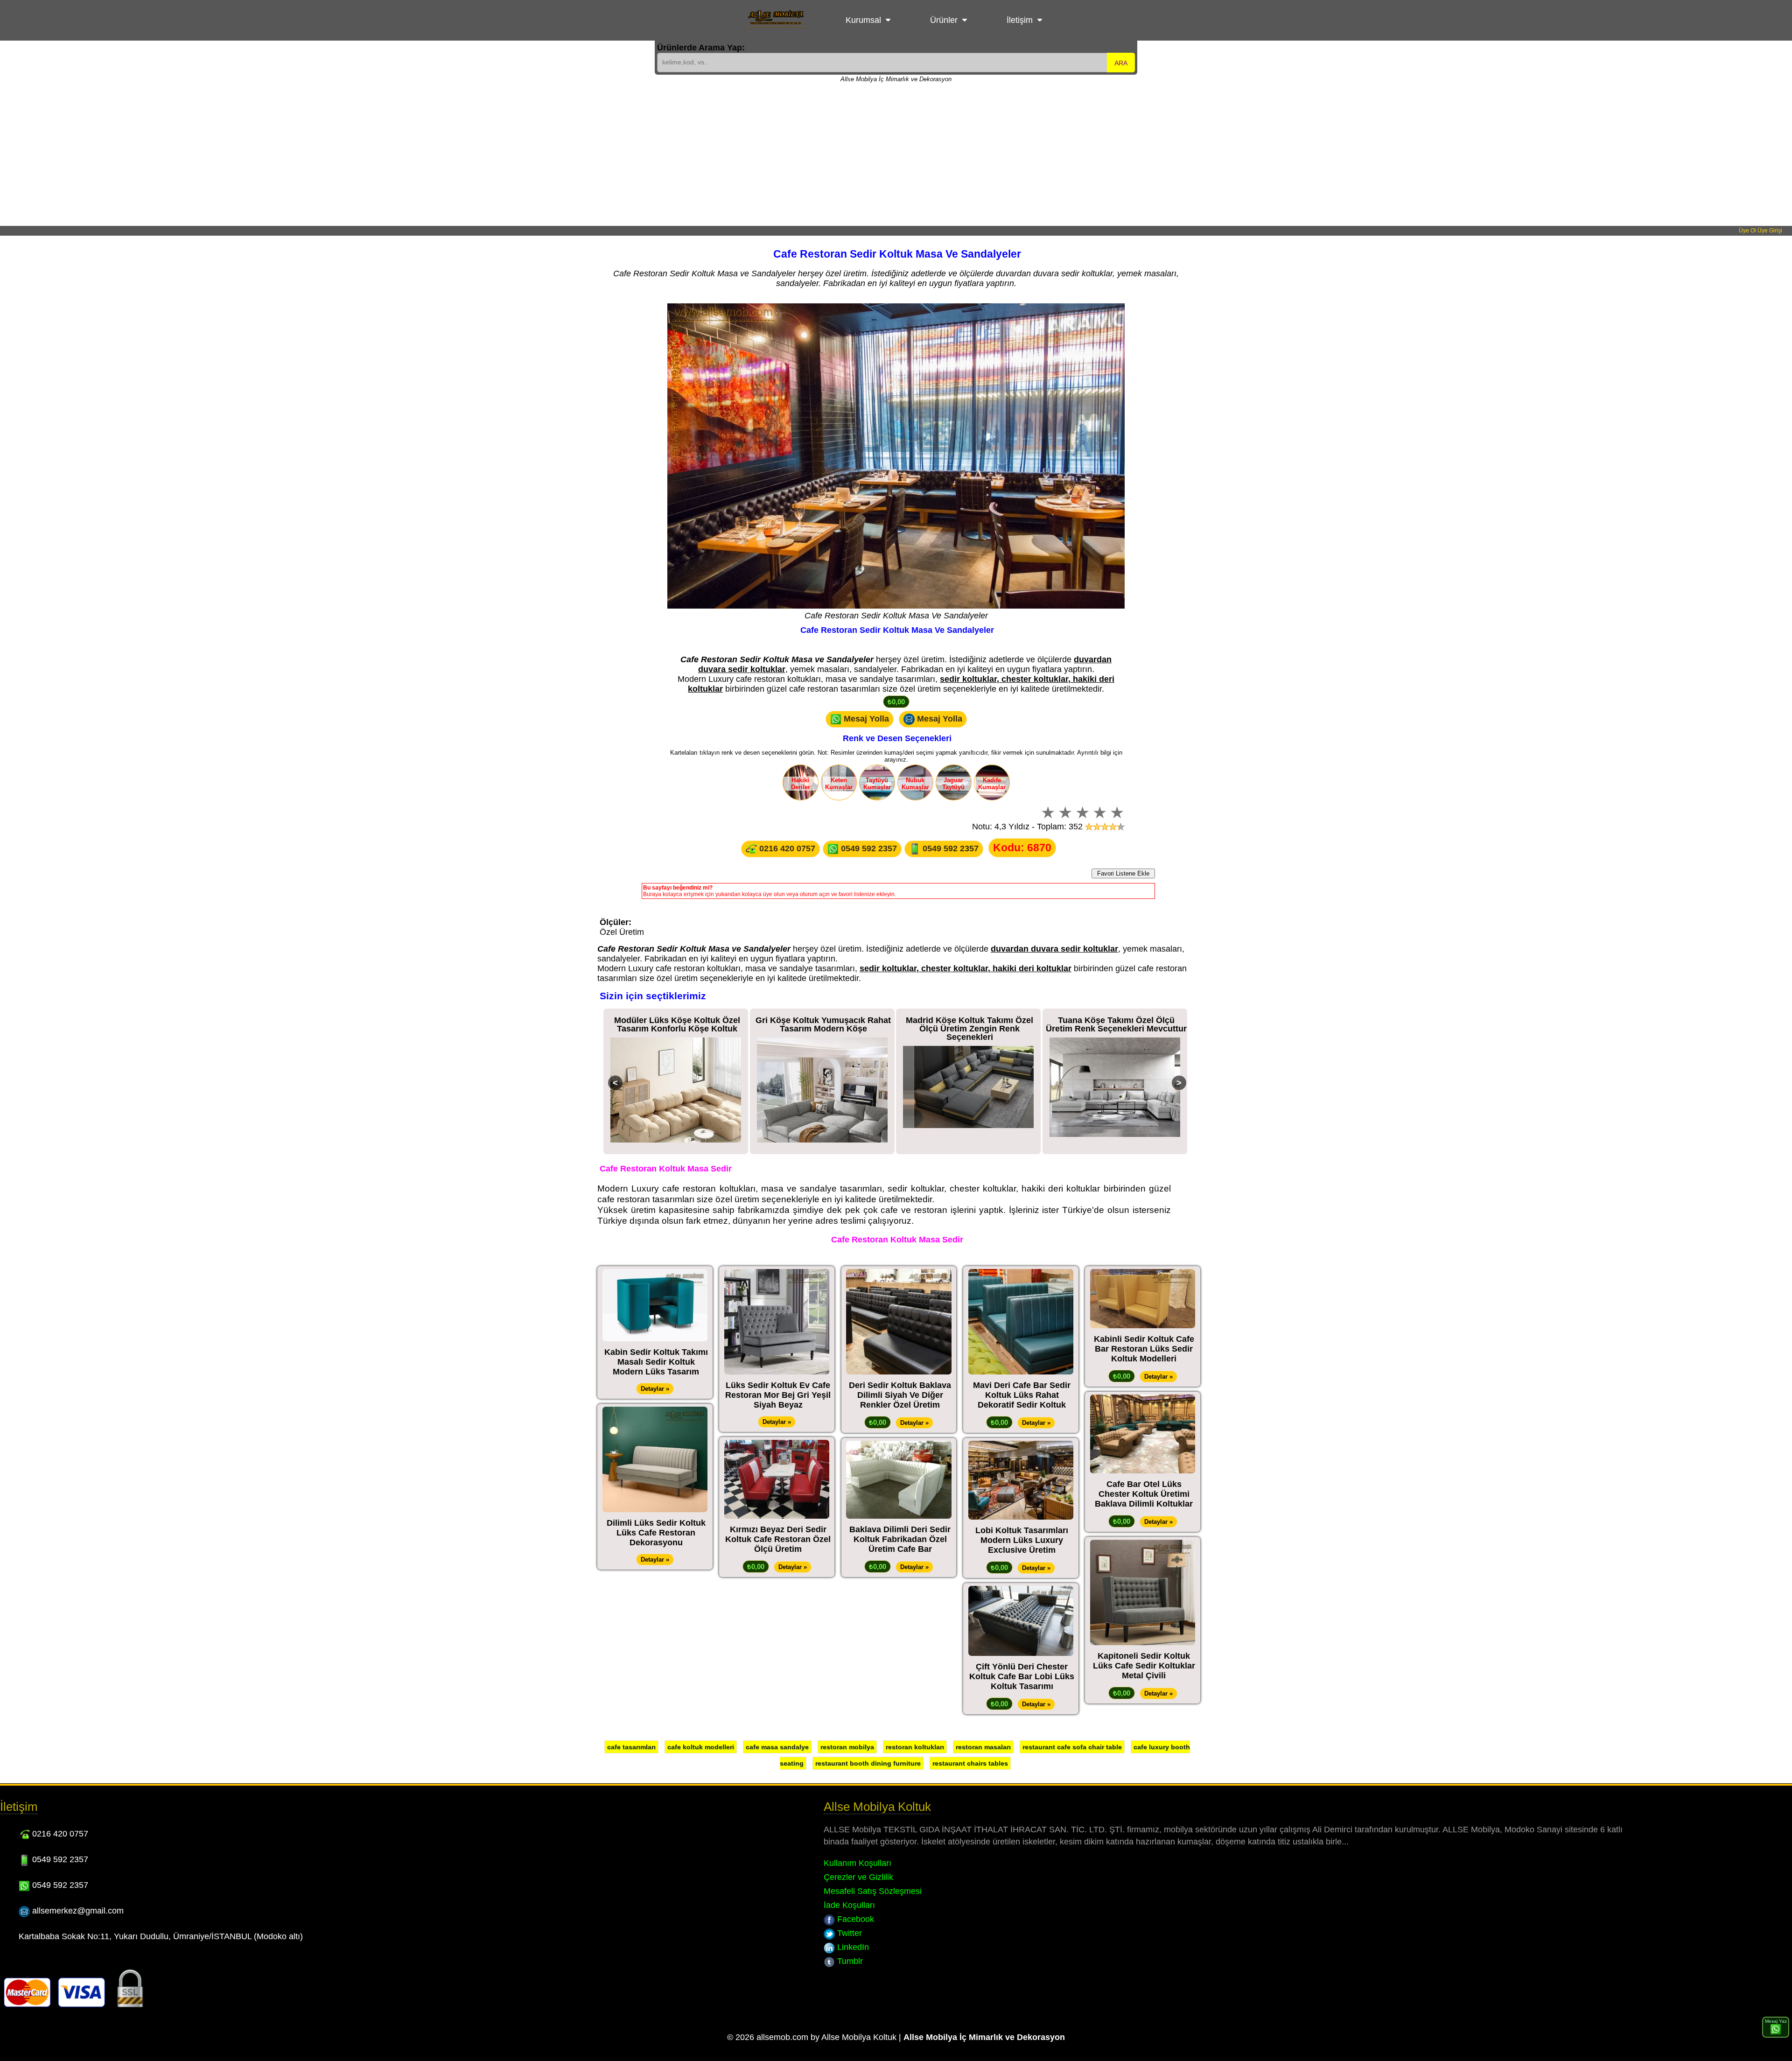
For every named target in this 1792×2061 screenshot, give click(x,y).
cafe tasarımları (631, 1747)
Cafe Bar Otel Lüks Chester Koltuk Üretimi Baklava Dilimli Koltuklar (1144, 1494)
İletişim (1020, 20)
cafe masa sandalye (777, 1747)
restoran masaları (983, 1747)
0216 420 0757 (786, 848)
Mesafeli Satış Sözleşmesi (873, 1891)
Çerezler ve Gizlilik (858, 1877)
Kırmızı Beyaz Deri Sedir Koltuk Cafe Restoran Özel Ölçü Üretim (778, 1539)
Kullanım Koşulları (857, 1863)
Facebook (854, 1919)
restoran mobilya (847, 1747)
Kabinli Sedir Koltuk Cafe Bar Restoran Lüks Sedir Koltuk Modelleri (1144, 1349)
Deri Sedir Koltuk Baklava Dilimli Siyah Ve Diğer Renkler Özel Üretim (900, 1395)
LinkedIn (852, 1947)
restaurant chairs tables (970, 1763)
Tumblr (849, 1961)
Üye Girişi (1770, 231)
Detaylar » (655, 1389)
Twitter (848, 1933)
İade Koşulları (849, 1905)
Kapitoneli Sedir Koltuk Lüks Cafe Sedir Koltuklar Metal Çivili (1144, 1666)
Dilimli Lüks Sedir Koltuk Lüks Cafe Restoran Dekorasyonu (656, 1533)
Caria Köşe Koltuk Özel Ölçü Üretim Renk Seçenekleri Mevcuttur (1116, 1024)
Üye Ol (1747, 231)
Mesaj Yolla (865, 718)
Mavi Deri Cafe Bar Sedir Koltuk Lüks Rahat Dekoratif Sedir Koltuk (1022, 1395)
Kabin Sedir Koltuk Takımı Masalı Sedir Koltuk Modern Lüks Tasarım (656, 1362)
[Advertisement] (896, 156)
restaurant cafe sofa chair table (1072, 1747)
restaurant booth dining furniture (868, 1763)
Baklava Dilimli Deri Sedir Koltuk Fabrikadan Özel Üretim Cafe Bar (900, 1539)
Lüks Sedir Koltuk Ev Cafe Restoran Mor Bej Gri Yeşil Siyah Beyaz (778, 1395)
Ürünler (944, 20)
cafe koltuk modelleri (701, 1747)
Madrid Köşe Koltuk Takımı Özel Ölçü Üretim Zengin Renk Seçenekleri (823, 1029)
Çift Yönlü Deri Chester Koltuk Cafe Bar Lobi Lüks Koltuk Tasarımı (1022, 1676)
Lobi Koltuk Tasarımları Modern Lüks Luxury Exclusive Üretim (1022, 1540)
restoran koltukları (915, 1747)
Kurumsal (863, 20)
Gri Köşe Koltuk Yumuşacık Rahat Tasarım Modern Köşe (677, 1024)
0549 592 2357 (868, 848)
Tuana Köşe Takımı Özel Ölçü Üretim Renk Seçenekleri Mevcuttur (970, 1024)
